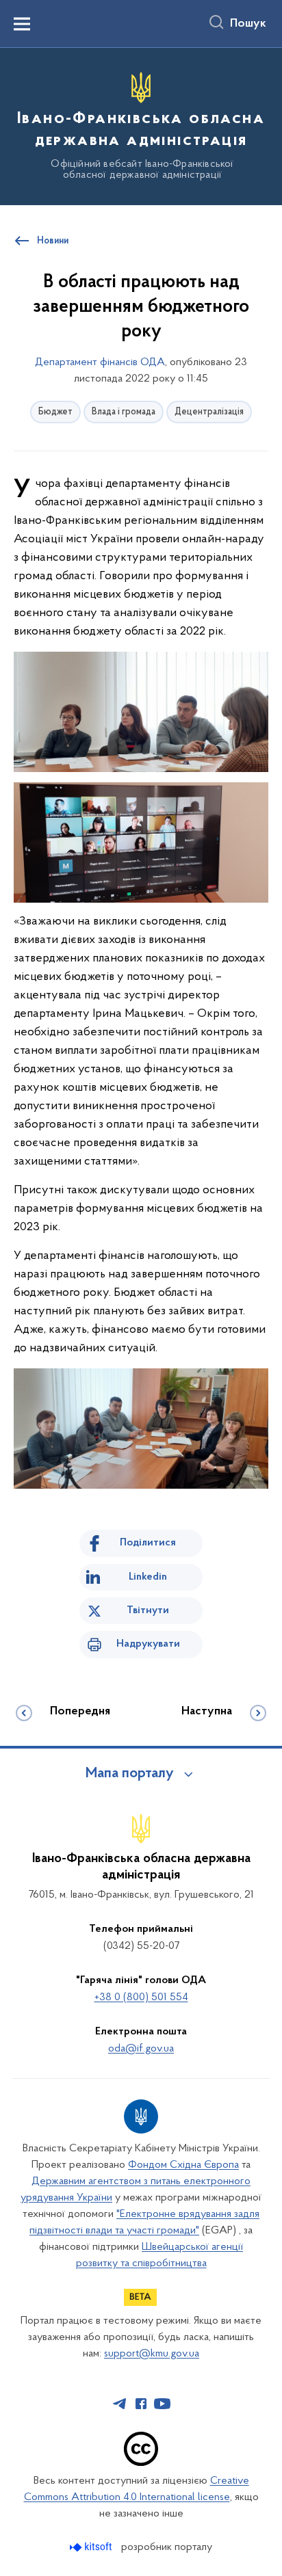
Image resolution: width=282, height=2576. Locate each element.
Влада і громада (124, 412)
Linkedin (148, 1577)
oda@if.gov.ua (141, 2049)
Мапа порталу (130, 1774)
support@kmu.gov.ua (152, 2354)
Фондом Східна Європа (183, 2165)
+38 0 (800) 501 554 (141, 1997)
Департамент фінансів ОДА (100, 362)
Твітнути (148, 1610)
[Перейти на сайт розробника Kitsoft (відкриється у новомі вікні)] (92, 2547)
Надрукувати (148, 1644)
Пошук (248, 24)
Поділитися (148, 1543)
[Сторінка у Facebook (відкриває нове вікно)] (141, 2404)
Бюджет (55, 412)
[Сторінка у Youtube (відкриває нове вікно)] (162, 2404)
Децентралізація (209, 412)
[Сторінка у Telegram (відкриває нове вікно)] (120, 2404)
